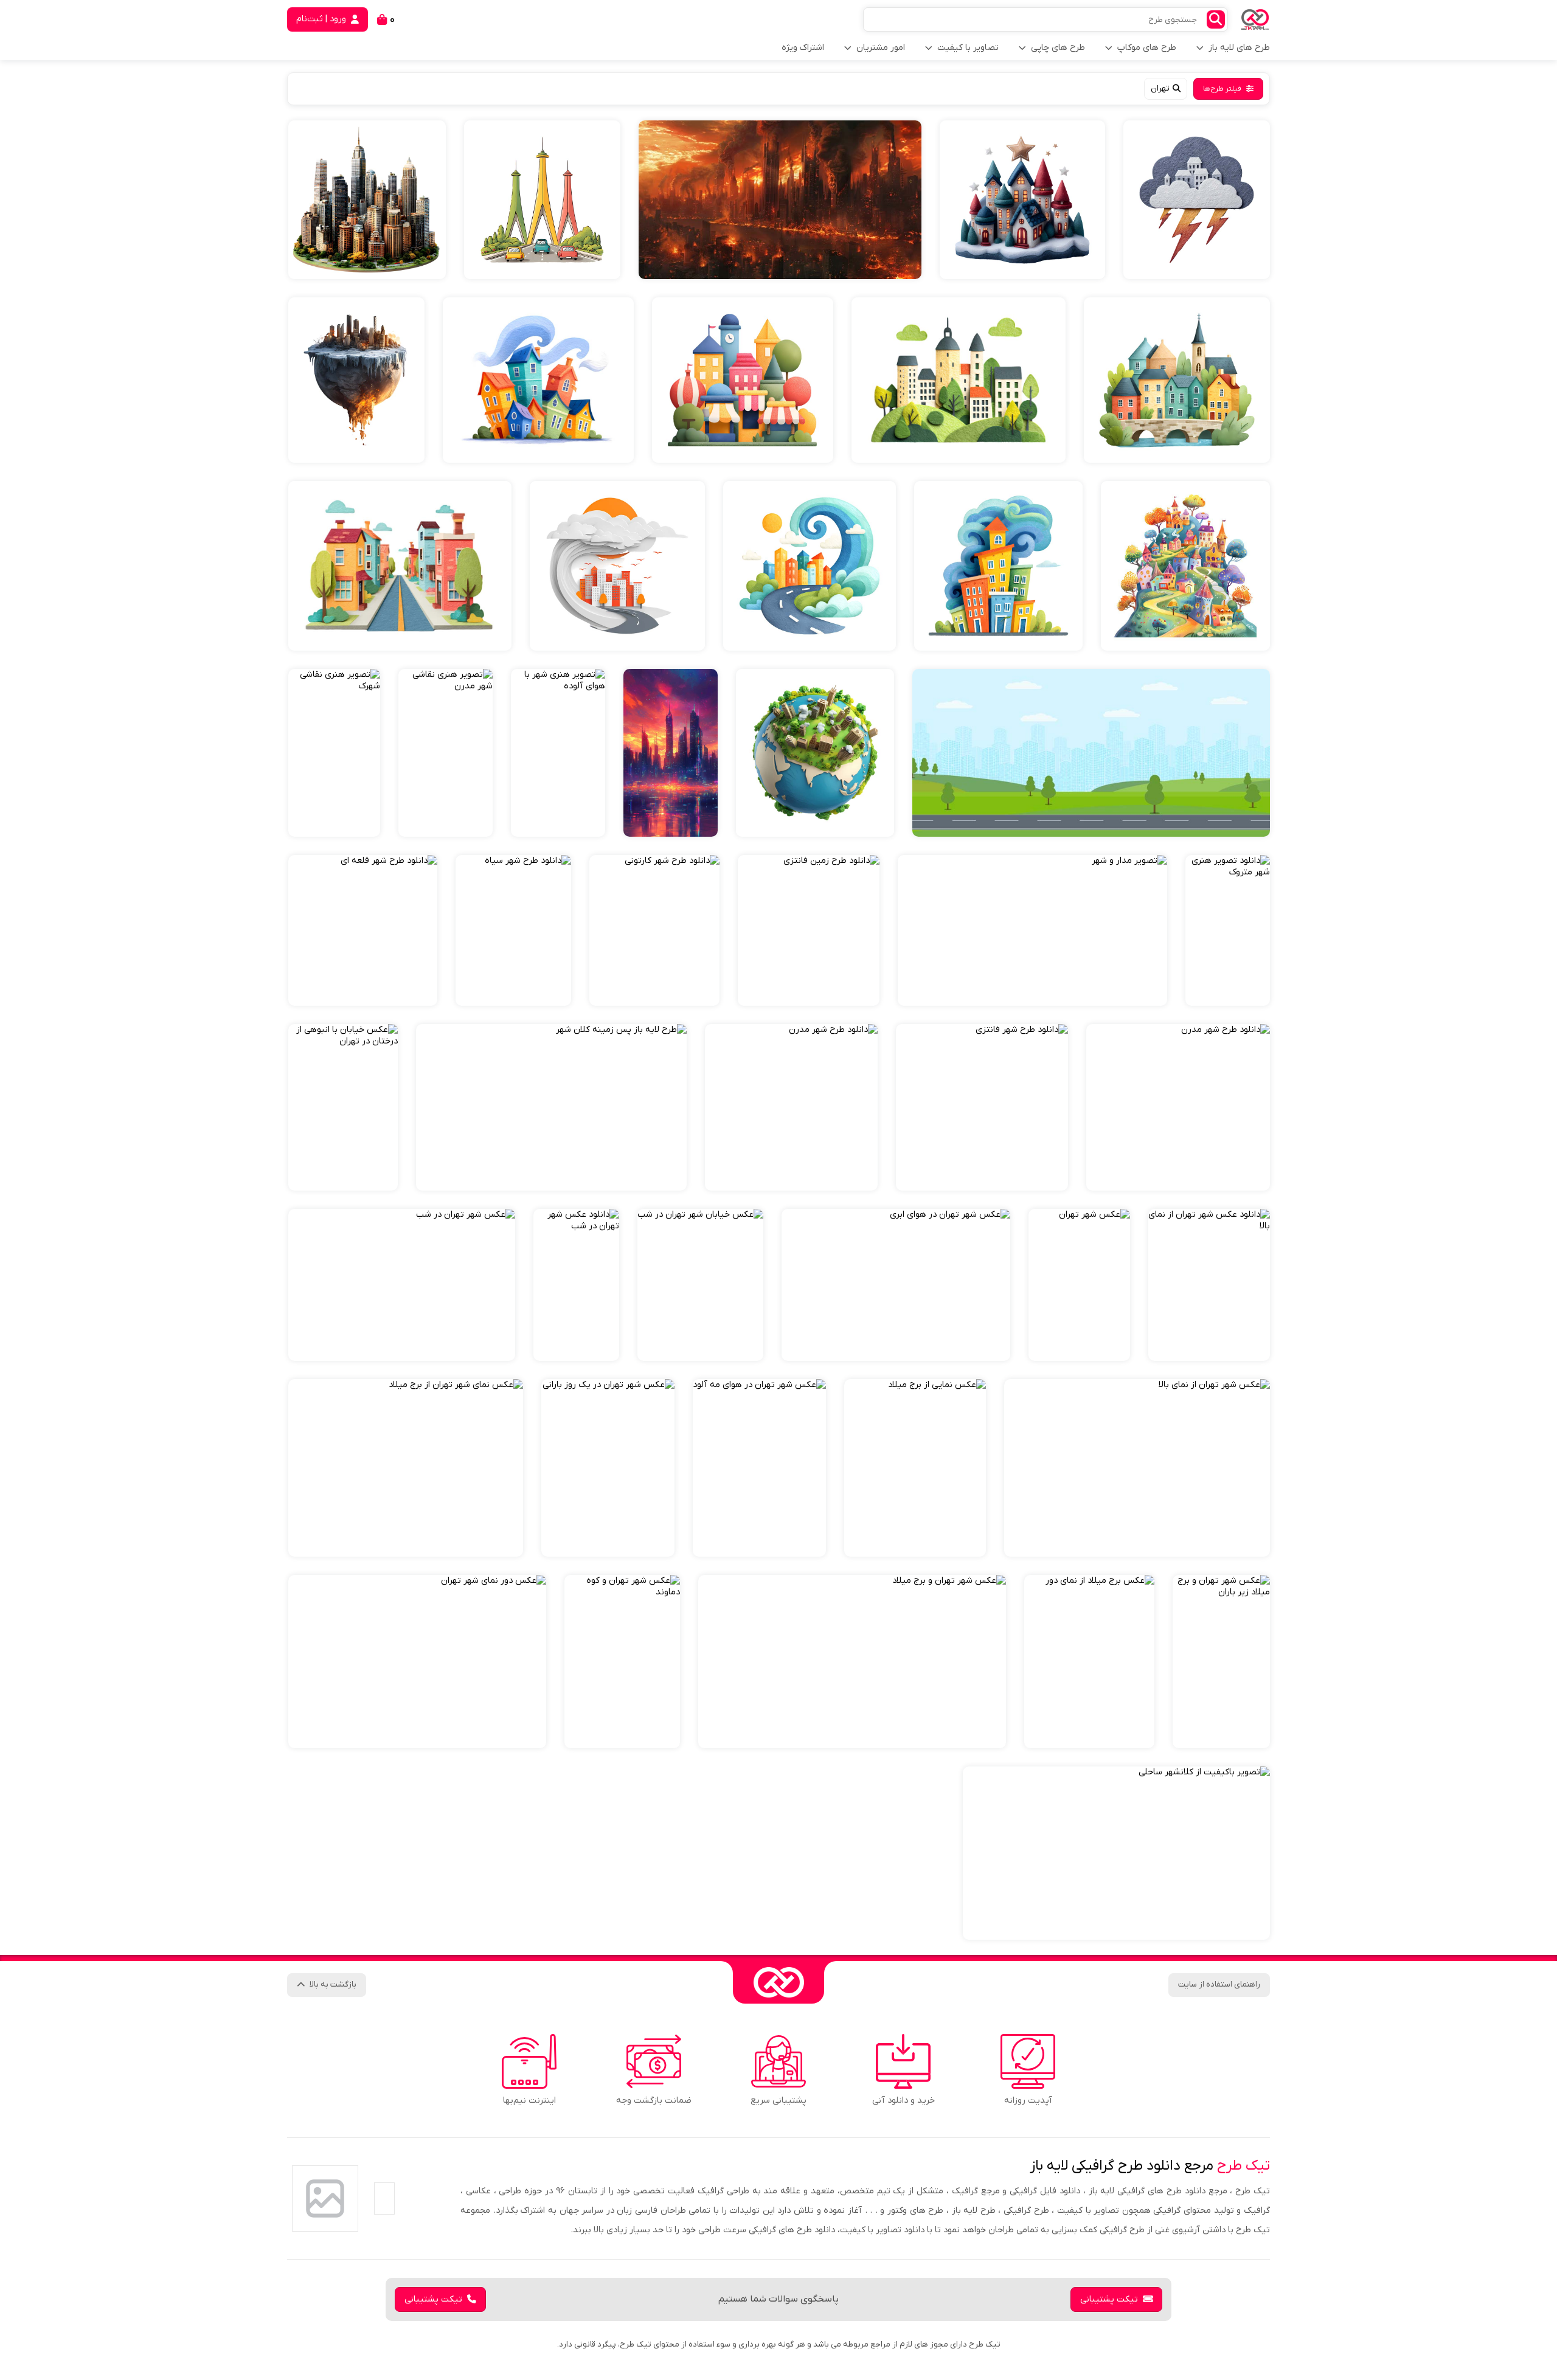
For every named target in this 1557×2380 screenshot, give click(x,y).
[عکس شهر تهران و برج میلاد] (852, 1662)
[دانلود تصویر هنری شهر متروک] (1228, 930)
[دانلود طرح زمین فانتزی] (809, 930)
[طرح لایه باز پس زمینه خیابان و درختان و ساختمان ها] (1091, 753)
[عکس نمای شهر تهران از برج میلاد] (406, 1468)
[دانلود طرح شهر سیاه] (513, 930)
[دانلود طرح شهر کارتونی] (743, 380)
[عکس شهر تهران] (1079, 1285)
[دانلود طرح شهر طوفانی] (617, 566)
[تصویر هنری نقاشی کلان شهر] (671, 753)
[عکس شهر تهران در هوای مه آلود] (759, 1468)
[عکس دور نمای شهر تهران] (417, 1662)
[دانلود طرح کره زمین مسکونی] (815, 753)
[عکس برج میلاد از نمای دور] (1089, 1662)
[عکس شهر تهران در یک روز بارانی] (608, 1468)
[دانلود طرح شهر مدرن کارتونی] (542, 200)
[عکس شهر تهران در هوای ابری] (896, 1285)
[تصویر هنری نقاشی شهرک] (334, 753)
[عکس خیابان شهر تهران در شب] (700, 1285)
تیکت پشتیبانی (1109, 2299)
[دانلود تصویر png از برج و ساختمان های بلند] (367, 200)
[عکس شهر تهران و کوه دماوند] (622, 1662)
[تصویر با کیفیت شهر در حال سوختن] (780, 200)
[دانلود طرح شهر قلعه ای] (363, 930)
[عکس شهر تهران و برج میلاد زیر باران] (1221, 1662)
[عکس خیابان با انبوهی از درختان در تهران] (343, 1107)
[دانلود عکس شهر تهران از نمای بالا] (1209, 1285)
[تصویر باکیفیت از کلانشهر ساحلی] (1116, 1853)
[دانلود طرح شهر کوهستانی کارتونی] (1185, 566)
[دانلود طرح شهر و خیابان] (400, 566)
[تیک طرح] (778, 1982)
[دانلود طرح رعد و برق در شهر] (1197, 200)
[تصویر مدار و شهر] (1032, 930)
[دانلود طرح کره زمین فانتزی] (356, 380)
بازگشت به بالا (333, 1984)
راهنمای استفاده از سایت (1219, 1984)
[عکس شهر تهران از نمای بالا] (1137, 1468)
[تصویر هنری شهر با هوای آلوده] (558, 753)
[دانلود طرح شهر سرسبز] (959, 380)
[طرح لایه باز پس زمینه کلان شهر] (551, 1107)
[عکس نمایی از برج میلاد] (915, 1468)
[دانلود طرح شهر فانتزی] (982, 1107)
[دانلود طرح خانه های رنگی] (538, 380)
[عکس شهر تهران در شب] (402, 1285)
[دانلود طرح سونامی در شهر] (810, 566)
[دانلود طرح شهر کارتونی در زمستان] (1022, 200)
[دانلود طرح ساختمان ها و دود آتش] (998, 566)
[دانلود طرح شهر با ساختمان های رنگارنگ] (1177, 380)
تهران (1160, 88)
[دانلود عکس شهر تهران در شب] (576, 1285)
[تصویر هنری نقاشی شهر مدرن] (446, 753)
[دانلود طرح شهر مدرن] (1178, 1107)
